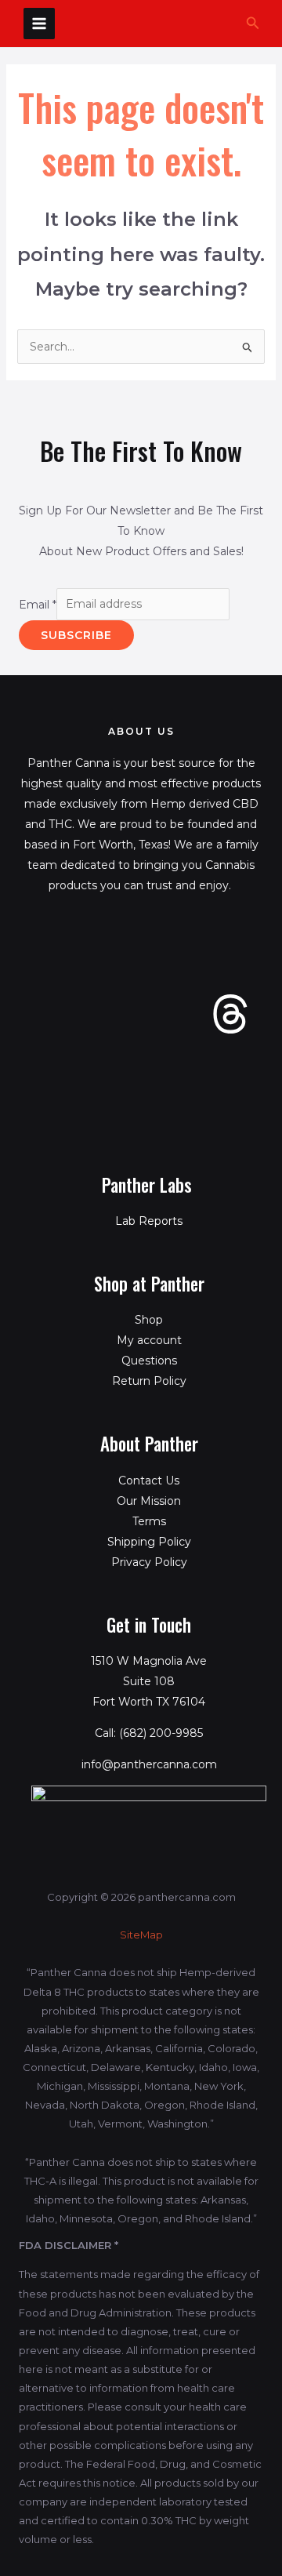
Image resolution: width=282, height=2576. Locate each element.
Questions (149, 1361)
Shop (149, 1320)
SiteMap (141, 1935)
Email (38, 604)
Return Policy (149, 1381)
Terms (149, 1521)
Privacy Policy (149, 1562)
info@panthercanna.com (149, 1764)
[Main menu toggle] (39, 24)
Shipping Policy (149, 1542)
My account (149, 1340)
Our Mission (149, 1501)
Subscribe (76, 635)
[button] (253, 24)
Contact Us (149, 1481)
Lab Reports (149, 1221)
